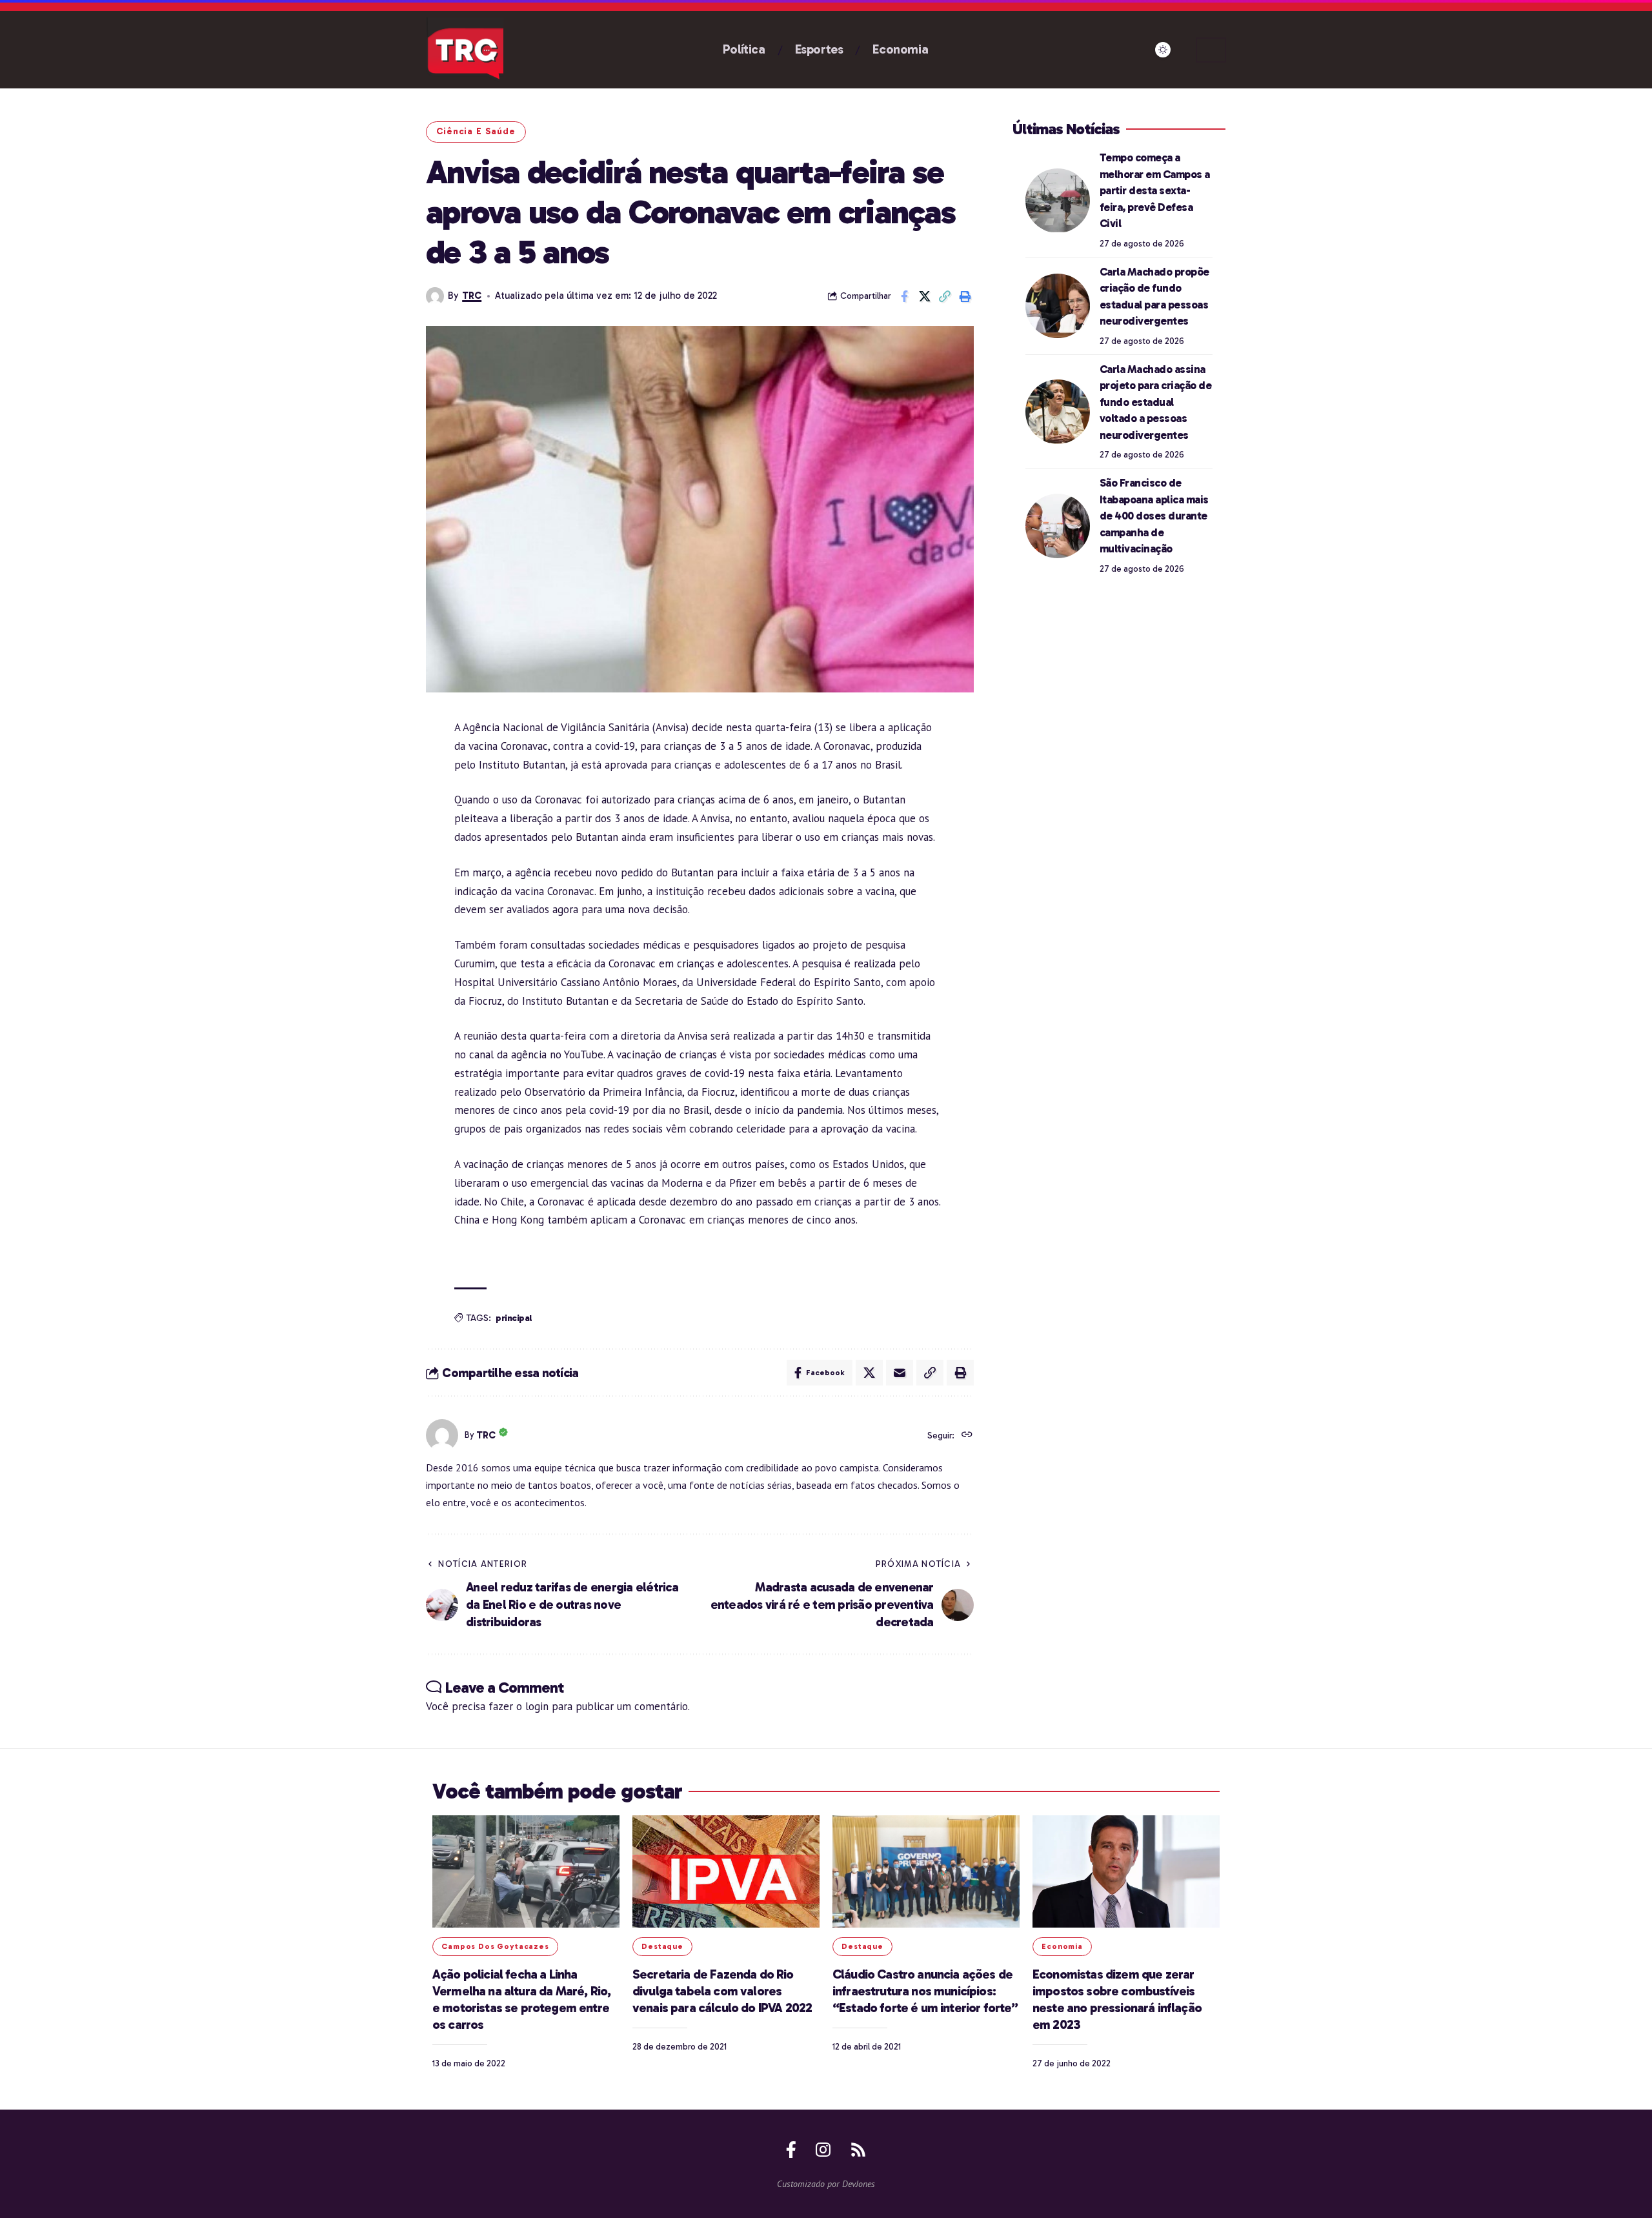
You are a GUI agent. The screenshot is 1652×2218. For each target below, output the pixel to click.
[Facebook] (791, 2150)
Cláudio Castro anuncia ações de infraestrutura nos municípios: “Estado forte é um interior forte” (925, 1991)
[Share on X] (925, 296)
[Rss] (858, 2150)
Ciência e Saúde (476, 131)
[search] (1211, 50)
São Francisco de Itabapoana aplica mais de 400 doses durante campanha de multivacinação (1154, 516)
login (537, 1706)
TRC (472, 296)
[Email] (900, 1373)
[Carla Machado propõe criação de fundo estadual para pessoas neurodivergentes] (1058, 306)
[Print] (965, 296)
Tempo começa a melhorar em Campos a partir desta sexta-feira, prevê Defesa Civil (1155, 190)
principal (514, 1318)
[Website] (967, 1436)
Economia (1062, 1946)
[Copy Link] (945, 296)
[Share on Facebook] (905, 296)
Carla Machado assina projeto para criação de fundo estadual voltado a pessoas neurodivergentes (1156, 402)
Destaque (662, 1946)
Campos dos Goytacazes (495, 1946)
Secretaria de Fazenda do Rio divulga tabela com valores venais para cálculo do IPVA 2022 (722, 1991)
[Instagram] (823, 2150)
